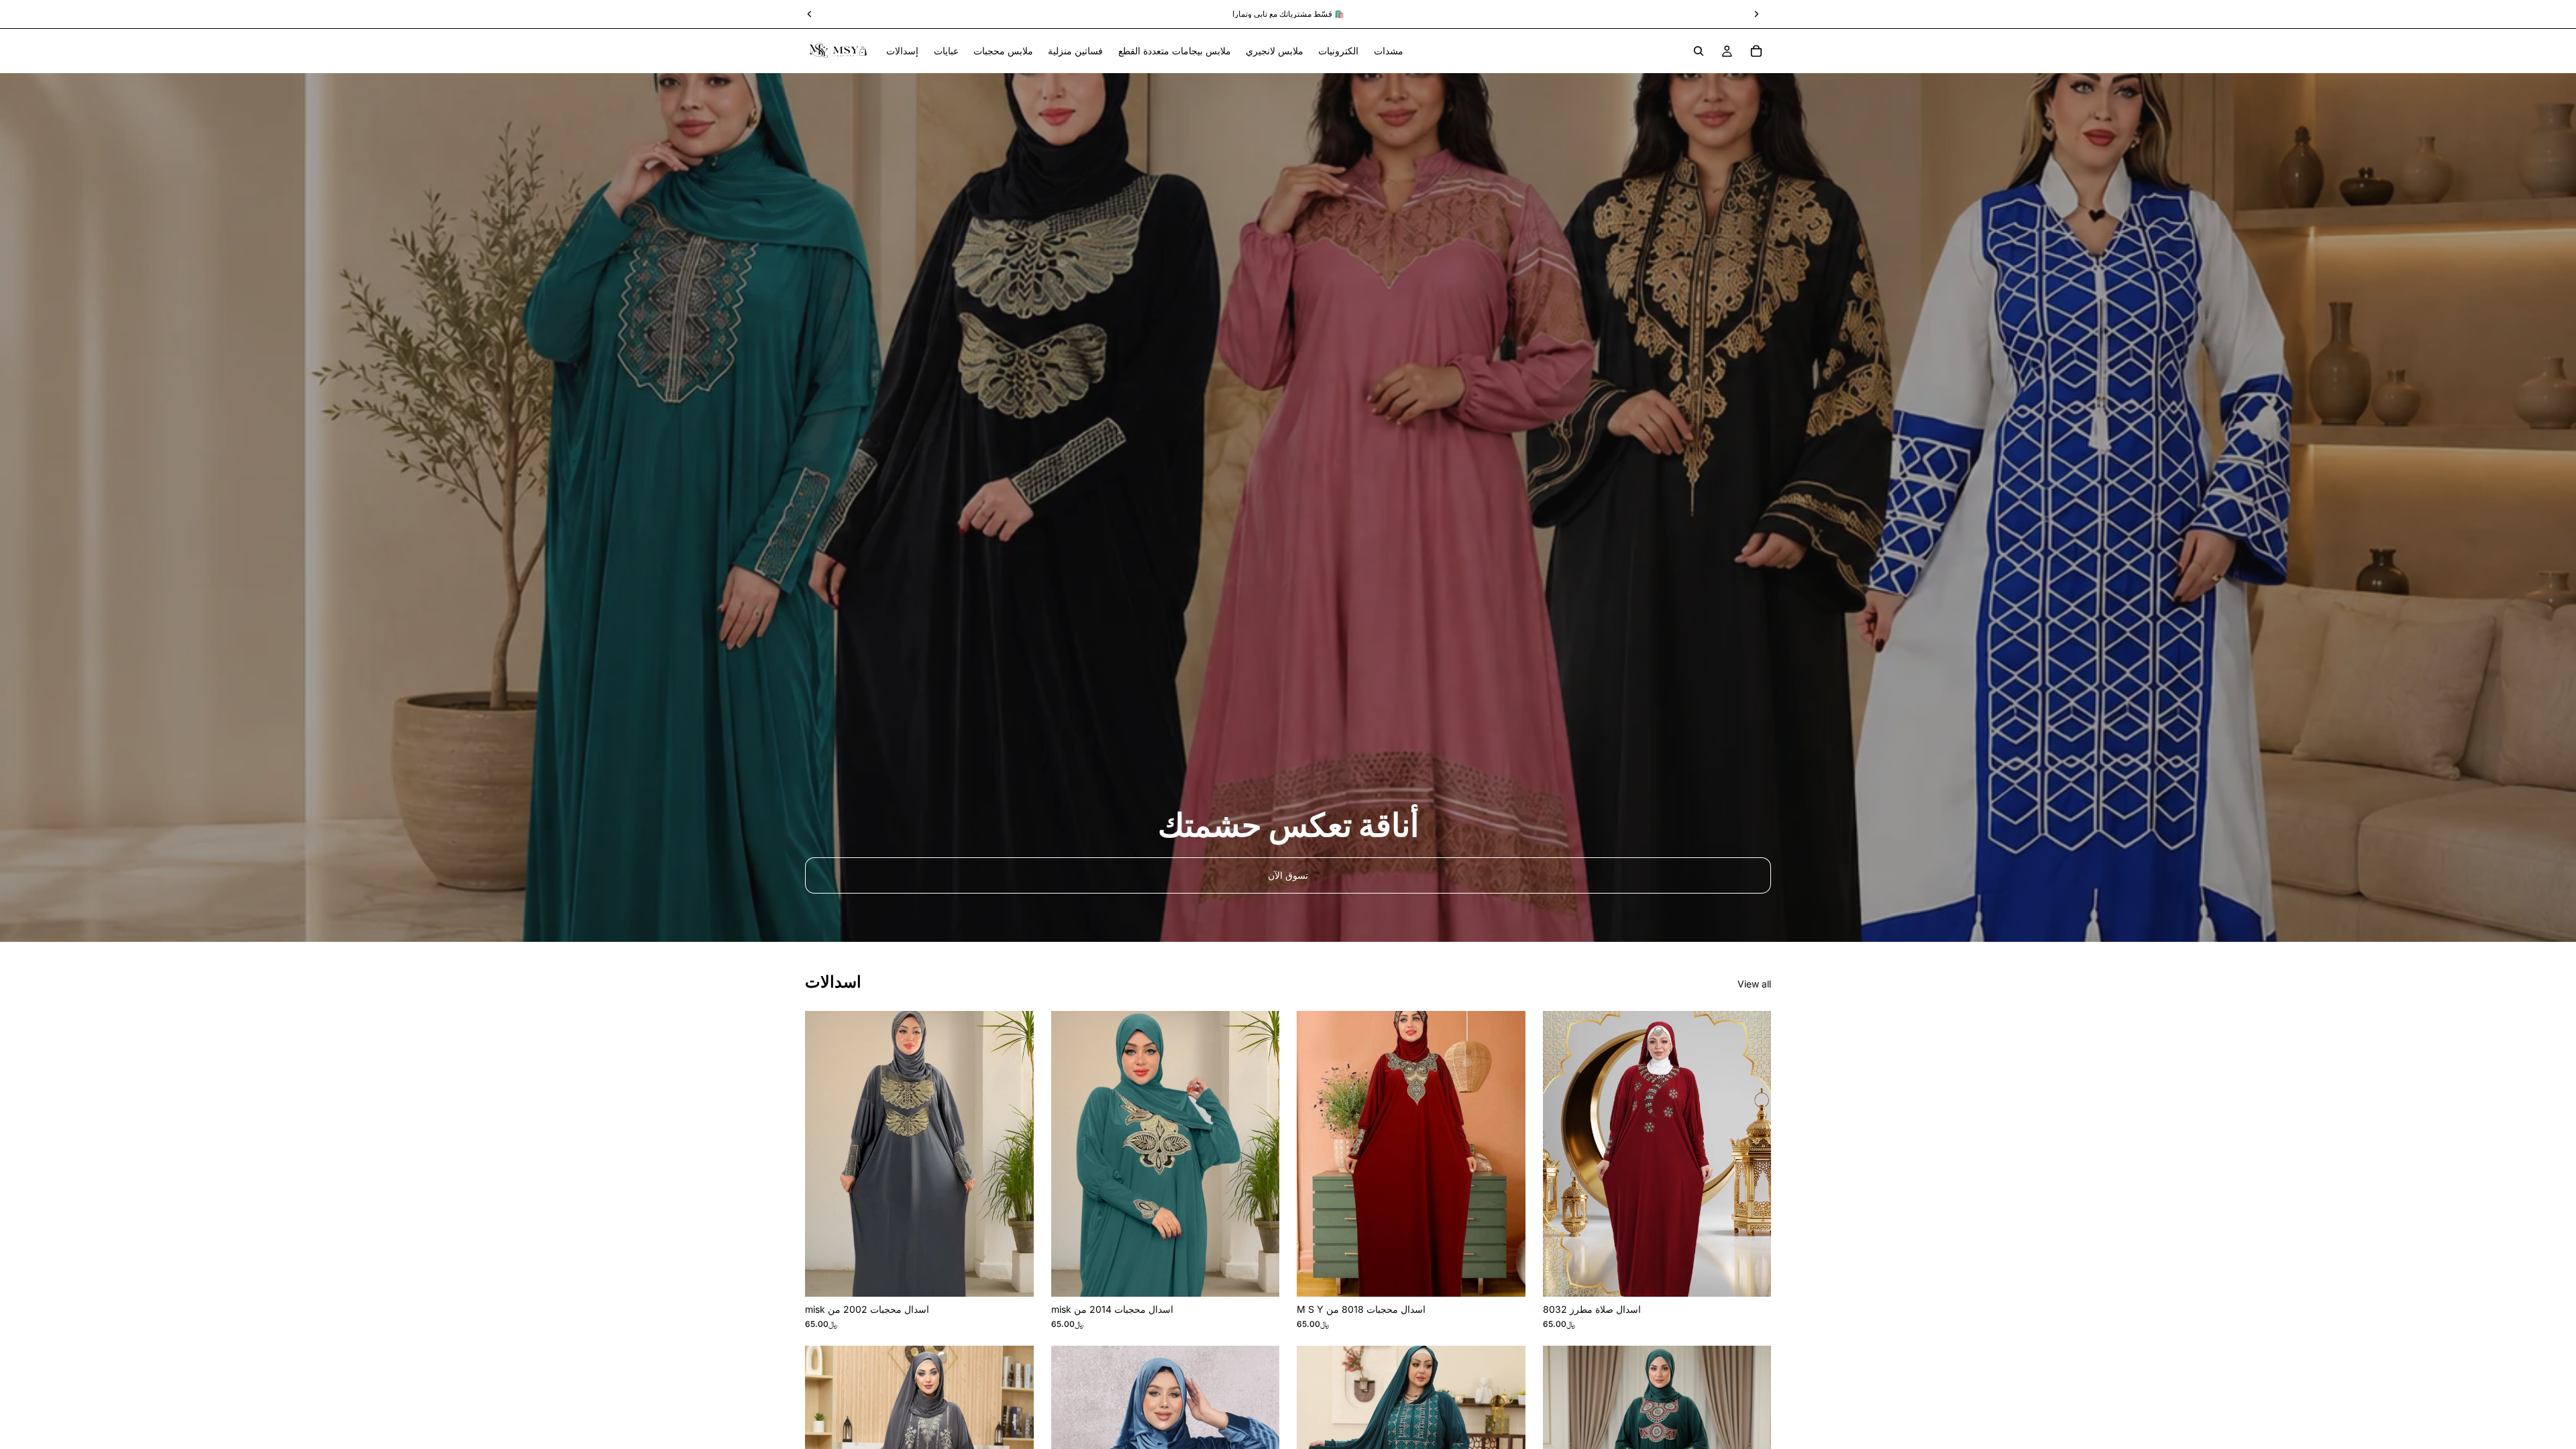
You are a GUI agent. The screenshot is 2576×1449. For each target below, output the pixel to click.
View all (1754, 984)
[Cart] (1756, 51)
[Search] (1699, 51)
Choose (1024, 1276)
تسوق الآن (1288, 875)
